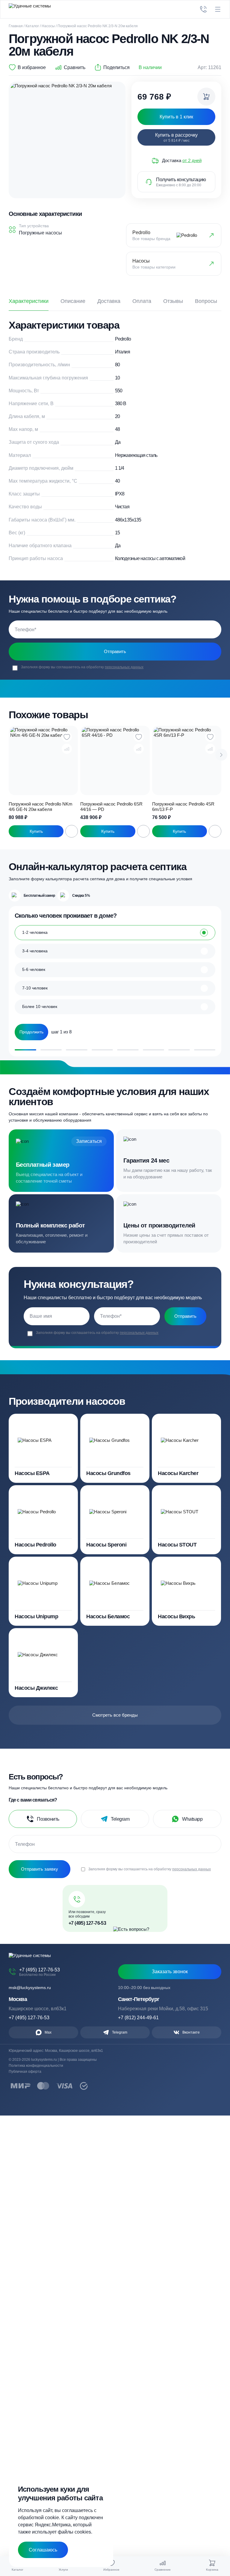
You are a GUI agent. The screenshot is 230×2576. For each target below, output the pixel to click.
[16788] (206, 97)
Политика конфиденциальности (36, 2066)
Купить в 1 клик (36, 831)
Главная (16, 26)
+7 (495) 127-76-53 (87, 1923)
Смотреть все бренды (115, 1715)
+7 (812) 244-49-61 (138, 2018)
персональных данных (124, 667)
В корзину (72, 831)
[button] (221, 755)
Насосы (48, 26)
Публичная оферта (25, 2072)
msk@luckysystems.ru (30, 1988)
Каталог (32, 26)
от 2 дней (192, 160)
